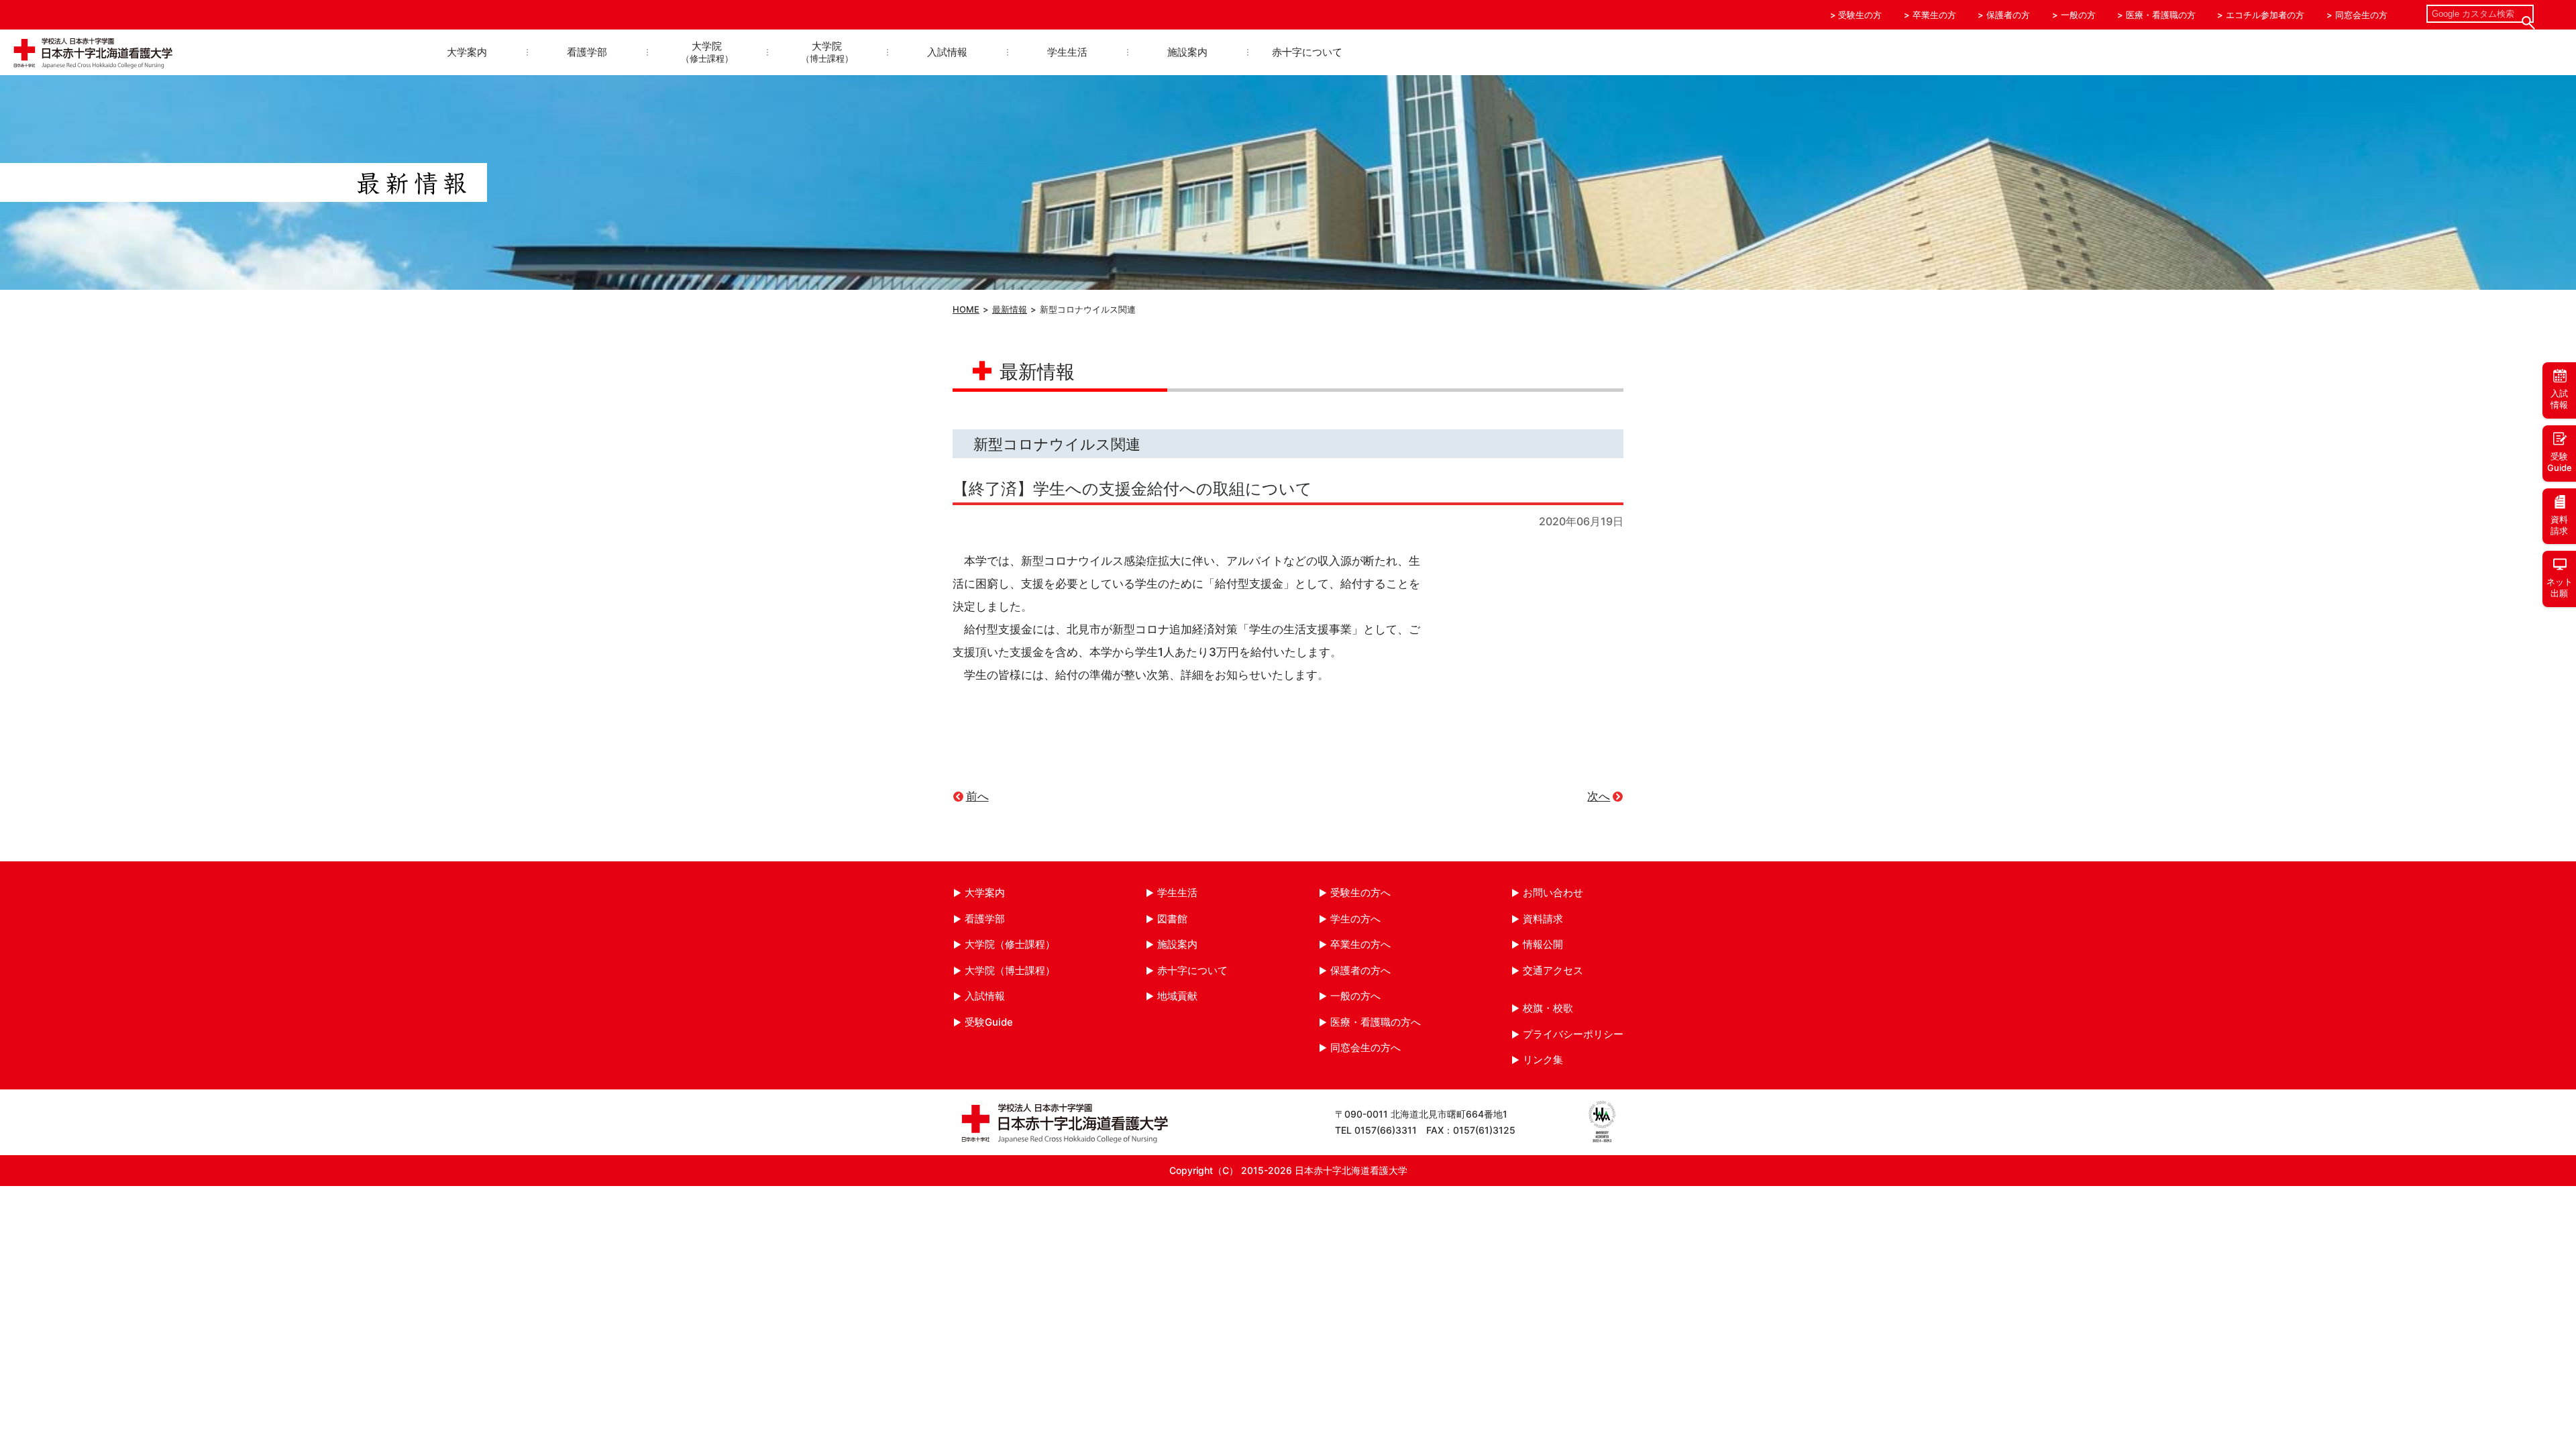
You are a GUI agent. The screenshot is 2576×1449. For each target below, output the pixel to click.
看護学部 (587, 52)
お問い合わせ (1553, 893)
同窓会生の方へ (1365, 1048)
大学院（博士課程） (1010, 970)
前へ (977, 796)
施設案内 (1187, 52)
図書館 (1172, 919)
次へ (1599, 796)
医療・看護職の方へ (1376, 1022)
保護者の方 (2008, 15)
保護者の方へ (1360, 970)
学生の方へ (1355, 919)
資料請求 (1543, 919)
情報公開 (1543, 944)
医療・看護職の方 (2161, 15)
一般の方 (2078, 15)
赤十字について (1307, 52)
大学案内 (467, 52)
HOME (966, 309)
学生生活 (1067, 52)
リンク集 (1543, 1060)
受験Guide (989, 1022)
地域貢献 (1177, 996)
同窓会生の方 (2361, 15)
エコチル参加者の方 (2265, 15)
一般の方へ (1355, 996)
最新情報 (1010, 309)
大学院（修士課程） (1010, 944)
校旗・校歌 (1548, 1008)
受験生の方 (1860, 15)
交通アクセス (1553, 970)
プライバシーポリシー (1573, 1034)
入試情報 (947, 52)
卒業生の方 (1934, 15)
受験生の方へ (1360, 893)
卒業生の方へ (1360, 944)
